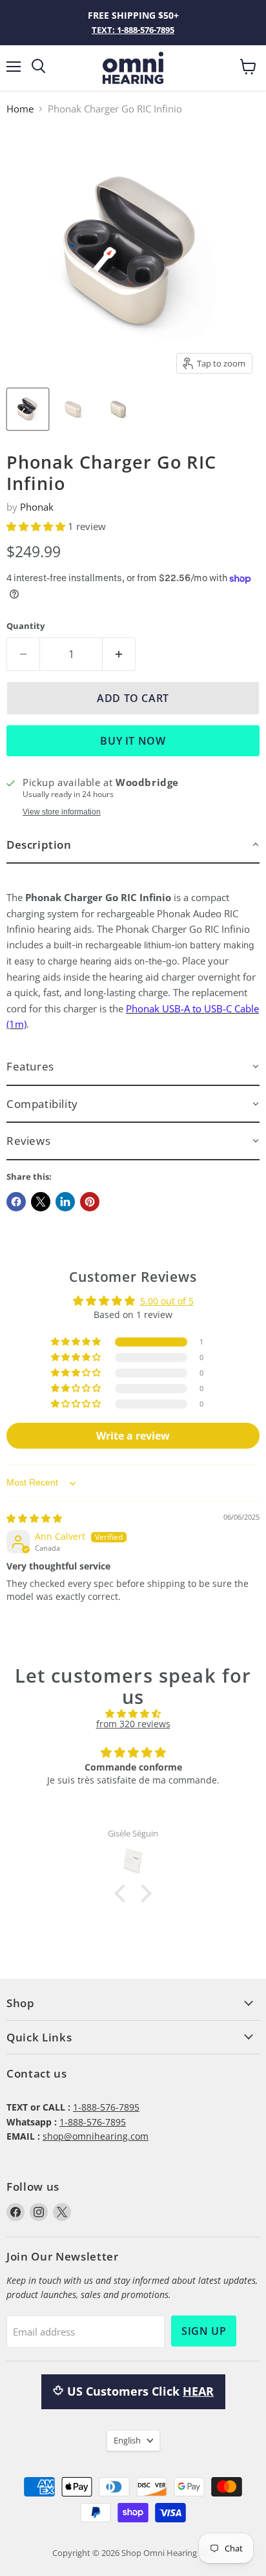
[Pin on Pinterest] (90, 1202)
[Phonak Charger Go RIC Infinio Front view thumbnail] (73, 409)
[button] (37, 526)
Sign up (204, 2331)
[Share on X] (41, 1202)
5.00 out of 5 (167, 1301)
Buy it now (133, 741)
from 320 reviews (133, 1724)
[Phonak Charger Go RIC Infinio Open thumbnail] (28, 409)
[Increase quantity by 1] (119, 654)
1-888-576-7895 (106, 2107)
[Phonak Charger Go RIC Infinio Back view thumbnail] (118, 409)
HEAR (198, 2391)
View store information (62, 812)
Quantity (26, 626)
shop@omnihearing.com (96, 2136)
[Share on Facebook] (16, 1202)
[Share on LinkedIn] (65, 1202)
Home (20, 109)
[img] (34, 1518)
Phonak (37, 507)
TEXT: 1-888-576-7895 (133, 30)
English (127, 2440)
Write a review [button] (133, 1436)
